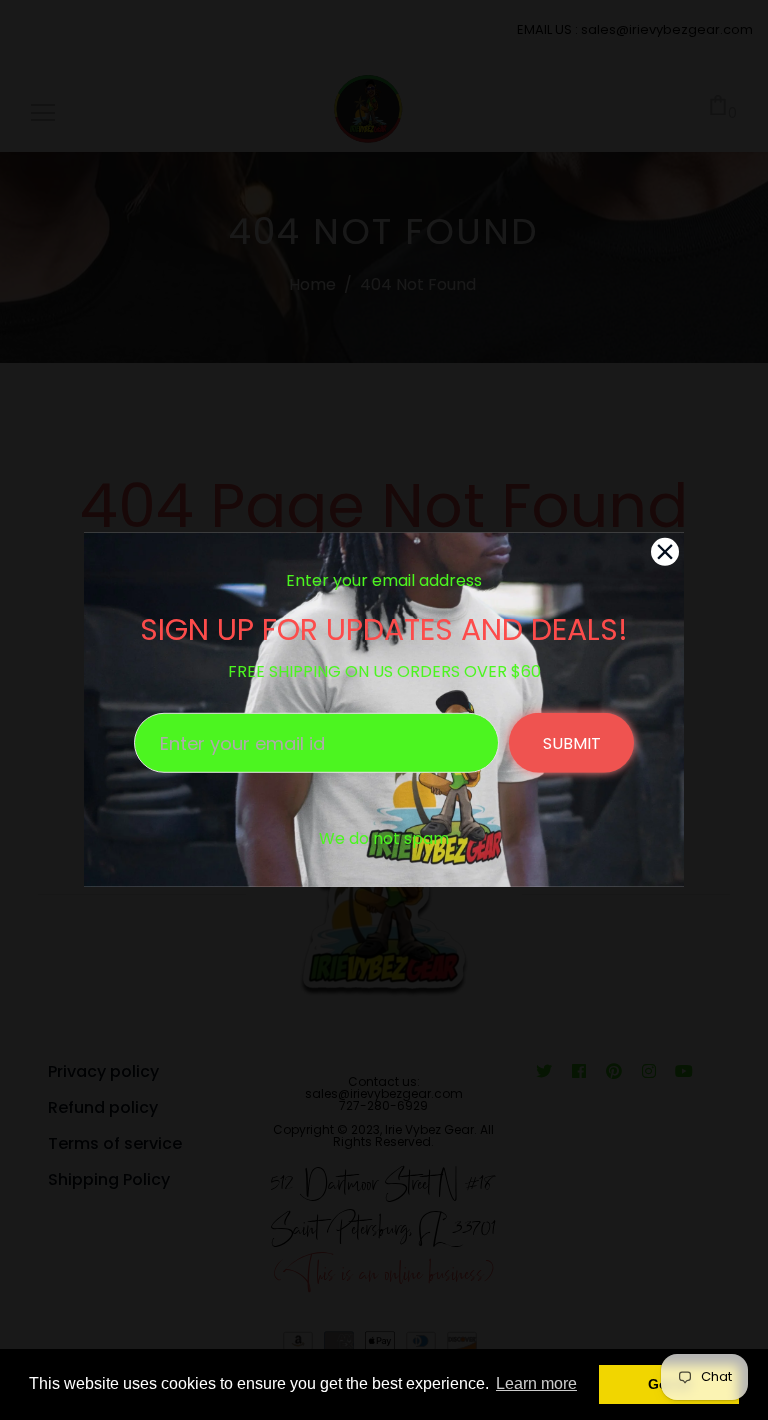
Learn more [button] (536, 1383)
